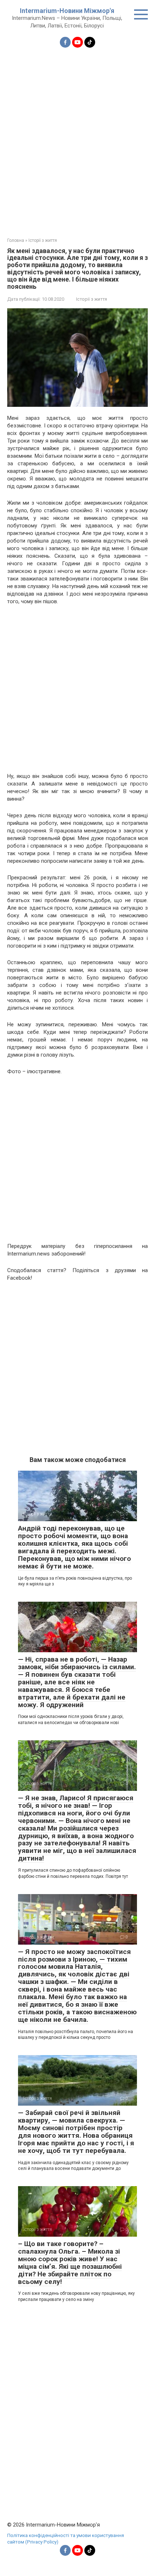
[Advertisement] (77, 138)
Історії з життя (92, 299)
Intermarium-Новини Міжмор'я (67, 11)
